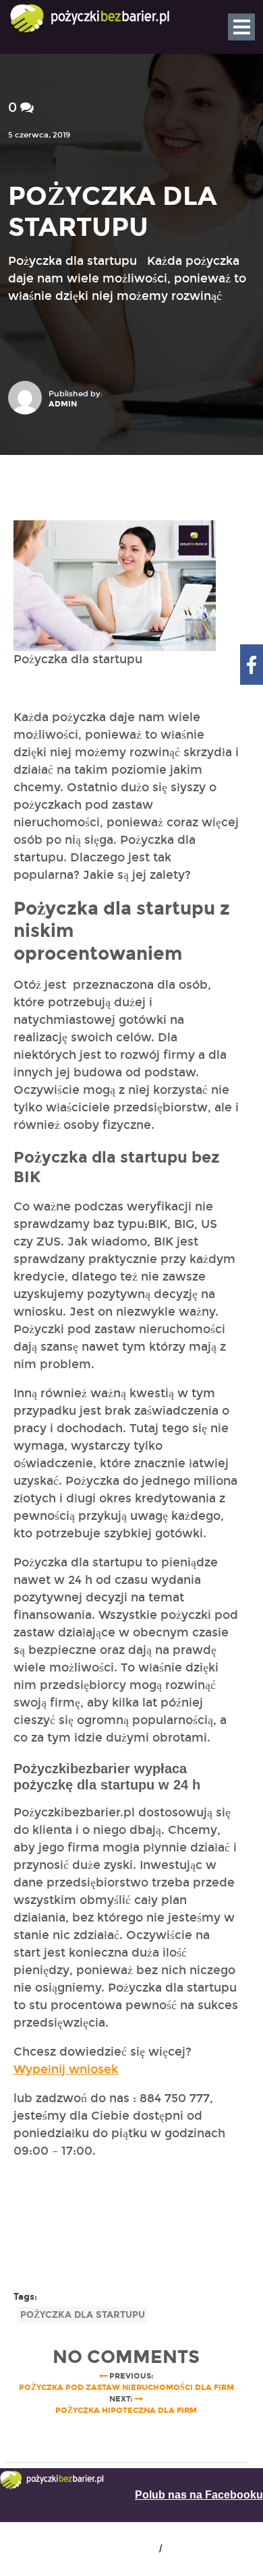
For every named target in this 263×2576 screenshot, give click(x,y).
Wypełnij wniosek (66, 2069)
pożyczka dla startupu (83, 2315)
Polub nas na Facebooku (199, 2495)
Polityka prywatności (214, 2549)
